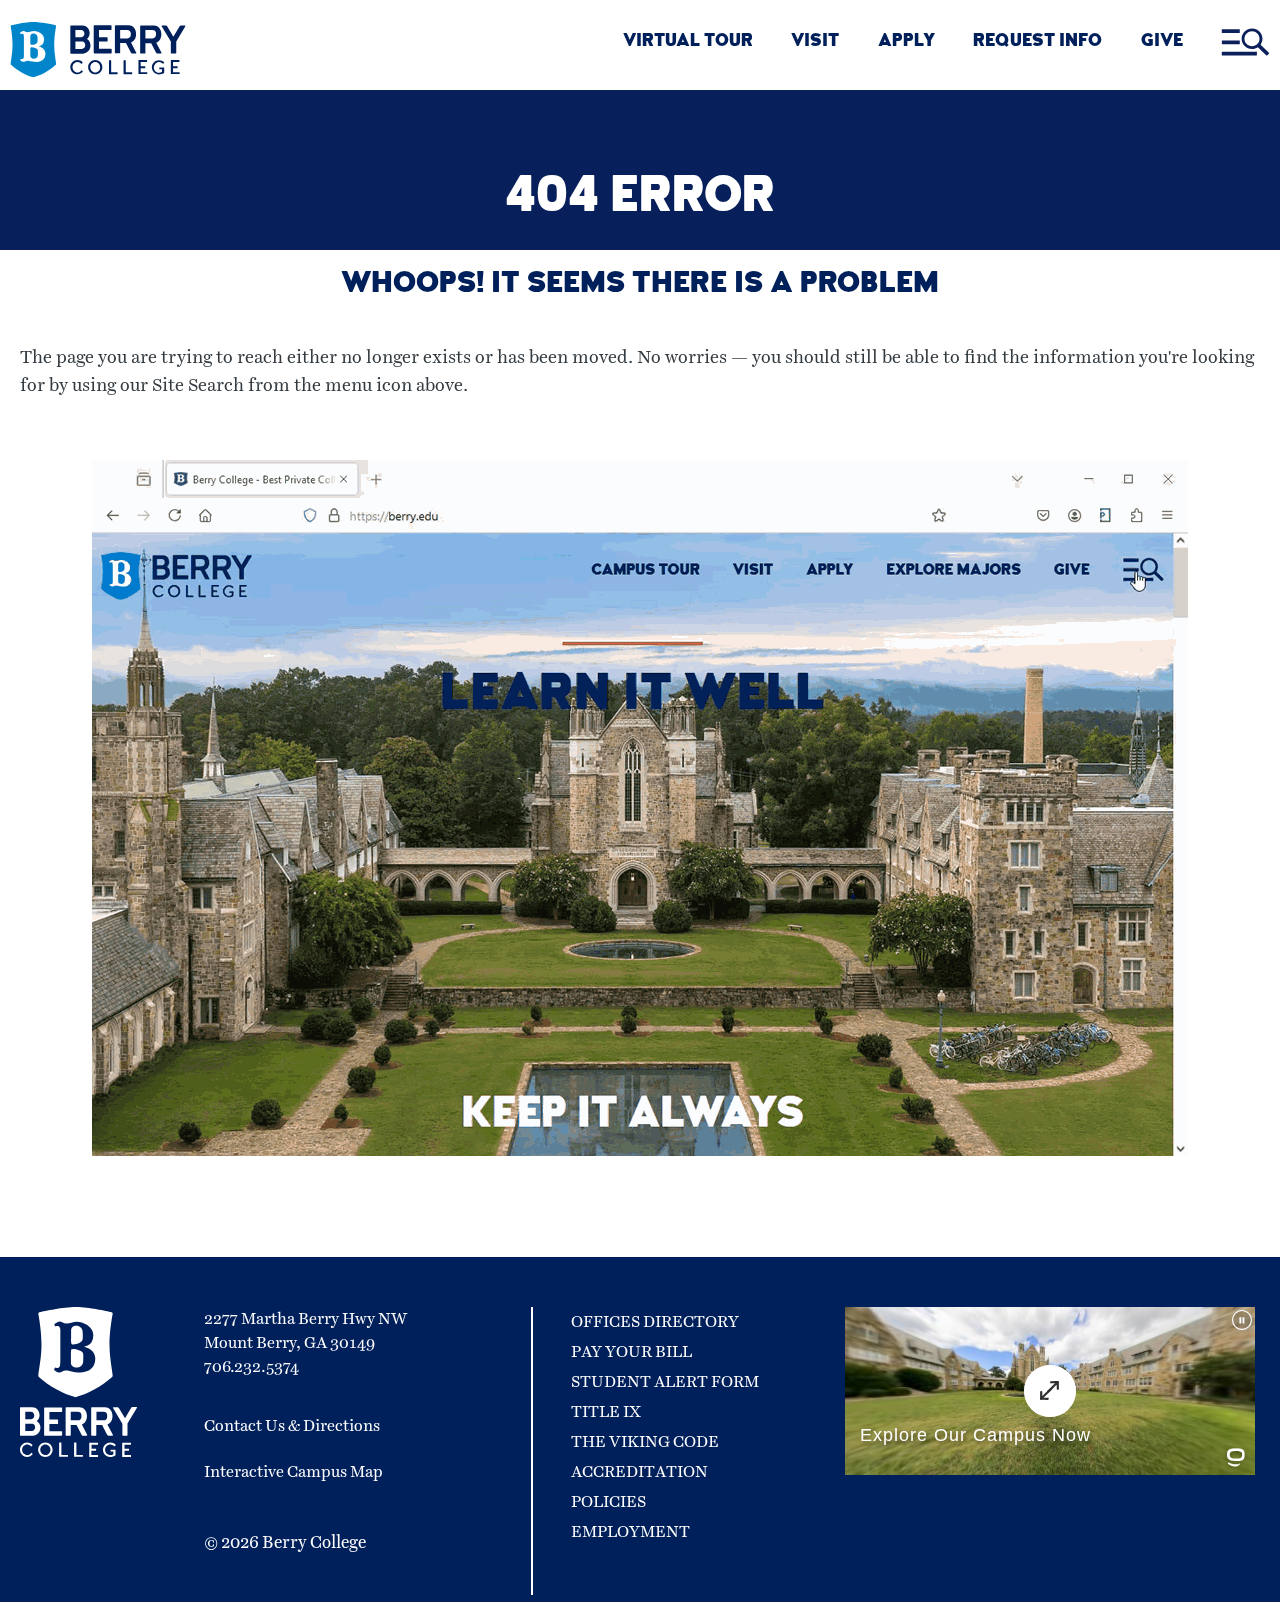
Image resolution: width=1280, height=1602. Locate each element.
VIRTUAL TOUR (688, 42)
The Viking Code (645, 1442)
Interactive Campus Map (293, 1472)
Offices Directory (655, 1322)
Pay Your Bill (631, 1352)
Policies (608, 1502)
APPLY (906, 42)
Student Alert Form (665, 1382)
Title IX (606, 1412)
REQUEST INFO (1037, 42)
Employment (630, 1532)
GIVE (1162, 42)
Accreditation (639, 1472)
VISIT (815, 42)
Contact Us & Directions (292, 1426)
